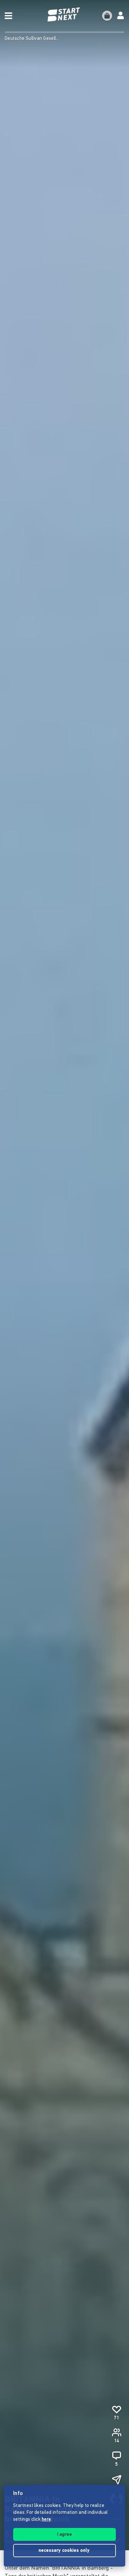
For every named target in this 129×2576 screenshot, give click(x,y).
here (46, 2520)
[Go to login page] (121, 16)
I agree (64, 2535)
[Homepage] (64, 15)
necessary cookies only (65, 2551)
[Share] (116, 2480)
